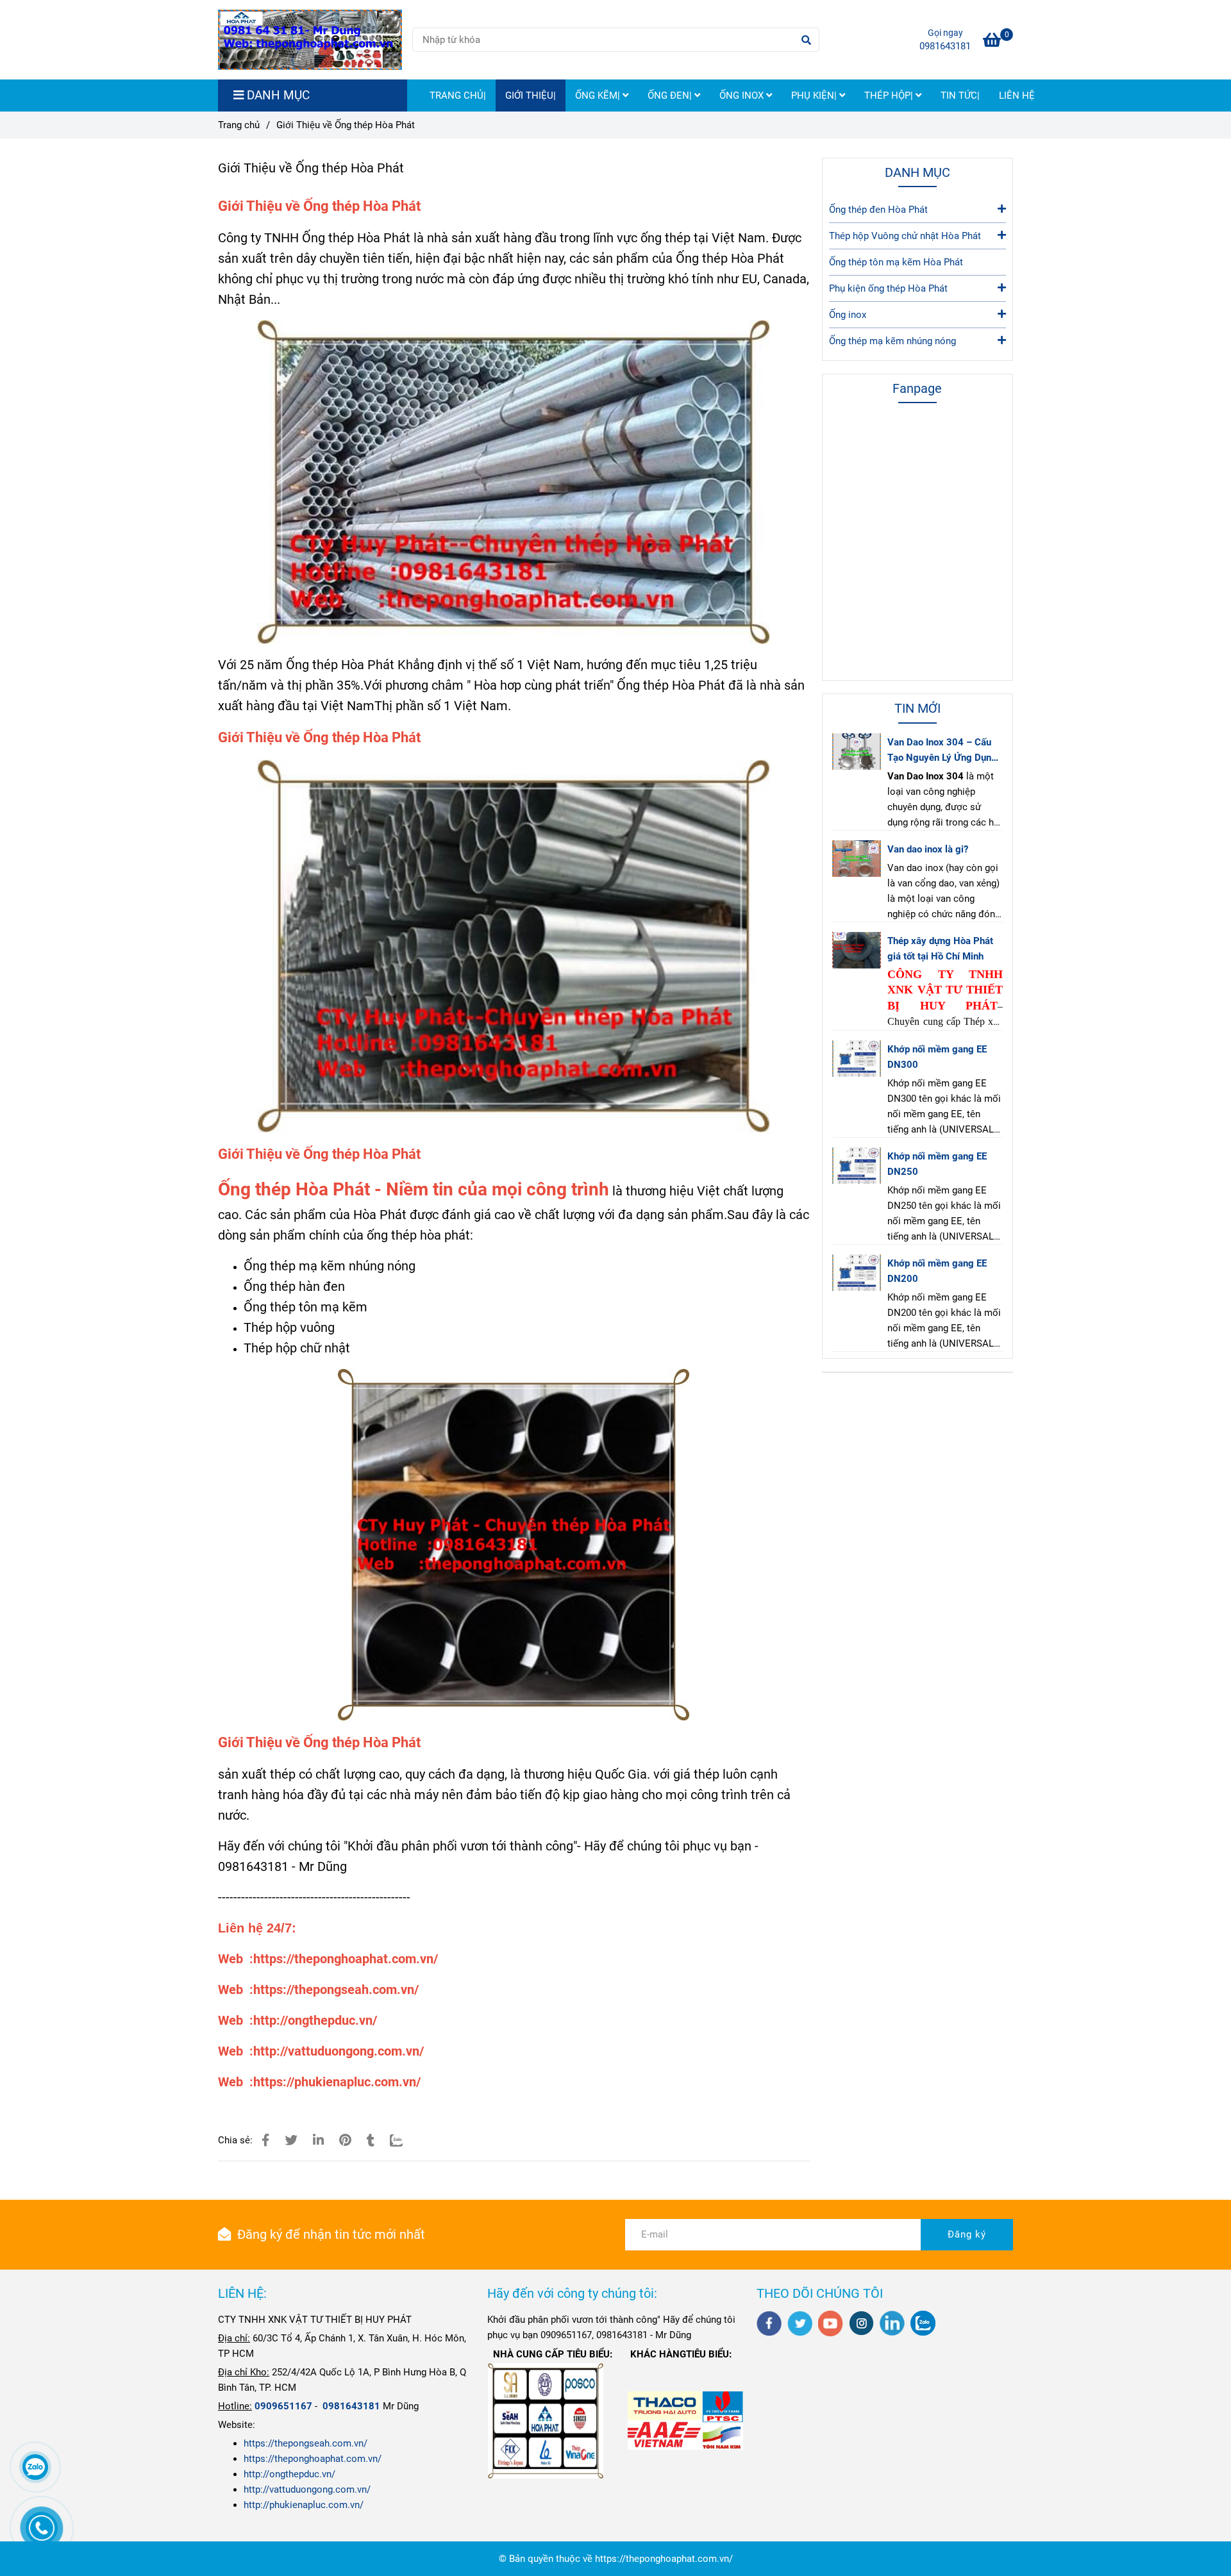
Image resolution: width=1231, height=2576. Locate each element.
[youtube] (831, 2323)
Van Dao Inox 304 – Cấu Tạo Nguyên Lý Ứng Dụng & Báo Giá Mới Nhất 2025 (942, 751)
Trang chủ (239, 125)
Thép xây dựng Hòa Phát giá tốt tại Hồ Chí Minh (940, 949)
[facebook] (769, 2323)
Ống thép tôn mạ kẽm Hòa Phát (896, 262)
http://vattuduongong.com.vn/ (307, 2489)
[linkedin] (892, 2323)
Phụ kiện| (815, 96)
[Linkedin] (318, 2140)
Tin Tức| (960, 96)
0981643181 (945, 46)
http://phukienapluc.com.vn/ (304, 2505)
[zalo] (923, 2323)
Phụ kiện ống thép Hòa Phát (888, 288)
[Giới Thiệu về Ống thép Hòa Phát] (310, 40)
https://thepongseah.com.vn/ (306, 2443)
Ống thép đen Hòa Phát (878, 210)
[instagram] (861, 2323)
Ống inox (743, 96)
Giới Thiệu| (531, 96)
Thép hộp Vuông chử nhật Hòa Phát (905, 236)
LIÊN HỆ (1017, 96)
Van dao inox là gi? (928, 849)
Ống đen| (671, 96)
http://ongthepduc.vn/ (289, 2474)
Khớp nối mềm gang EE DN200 (937, 1271)
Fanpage (917, 388)
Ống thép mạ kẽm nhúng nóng (892, 341)
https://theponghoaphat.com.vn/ (313, 2459)
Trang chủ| (458, 96)
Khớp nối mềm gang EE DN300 (937, 1057)
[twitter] (800, 2323)
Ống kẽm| (599, 96)
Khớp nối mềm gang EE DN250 (937, 1164)
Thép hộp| (890, 96)
